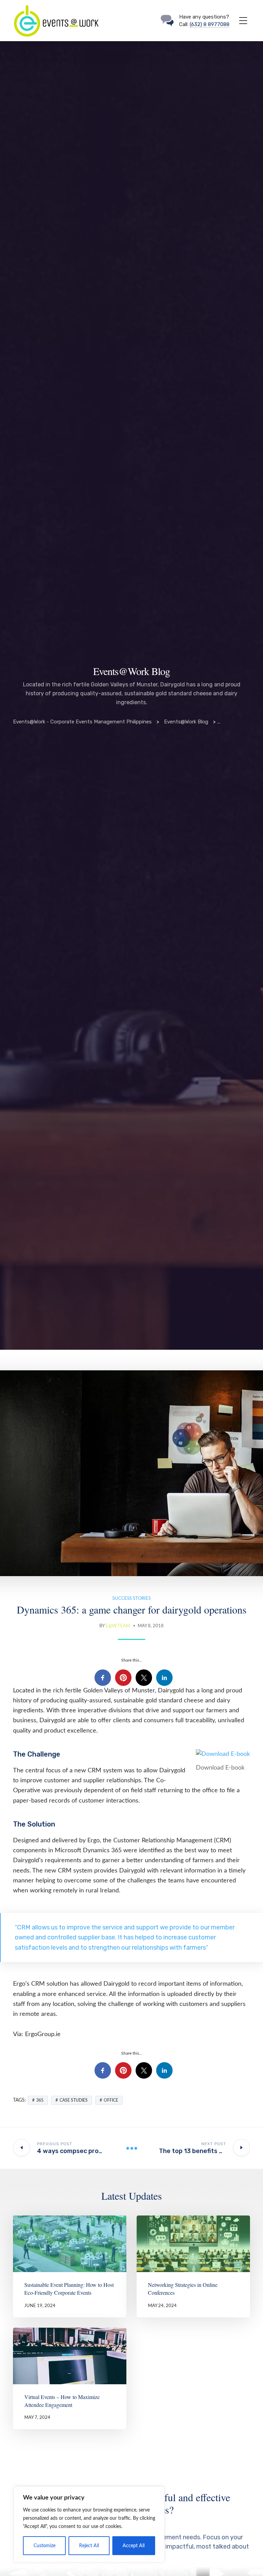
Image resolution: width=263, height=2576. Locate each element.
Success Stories (131, 1599)
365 (40, 2100)
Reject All (89, 2546)
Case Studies (74, 2100)
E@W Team (118, 1626)
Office (111, 2100)
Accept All (134, 2546)
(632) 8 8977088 (210, 24)
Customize (45, 2546)
